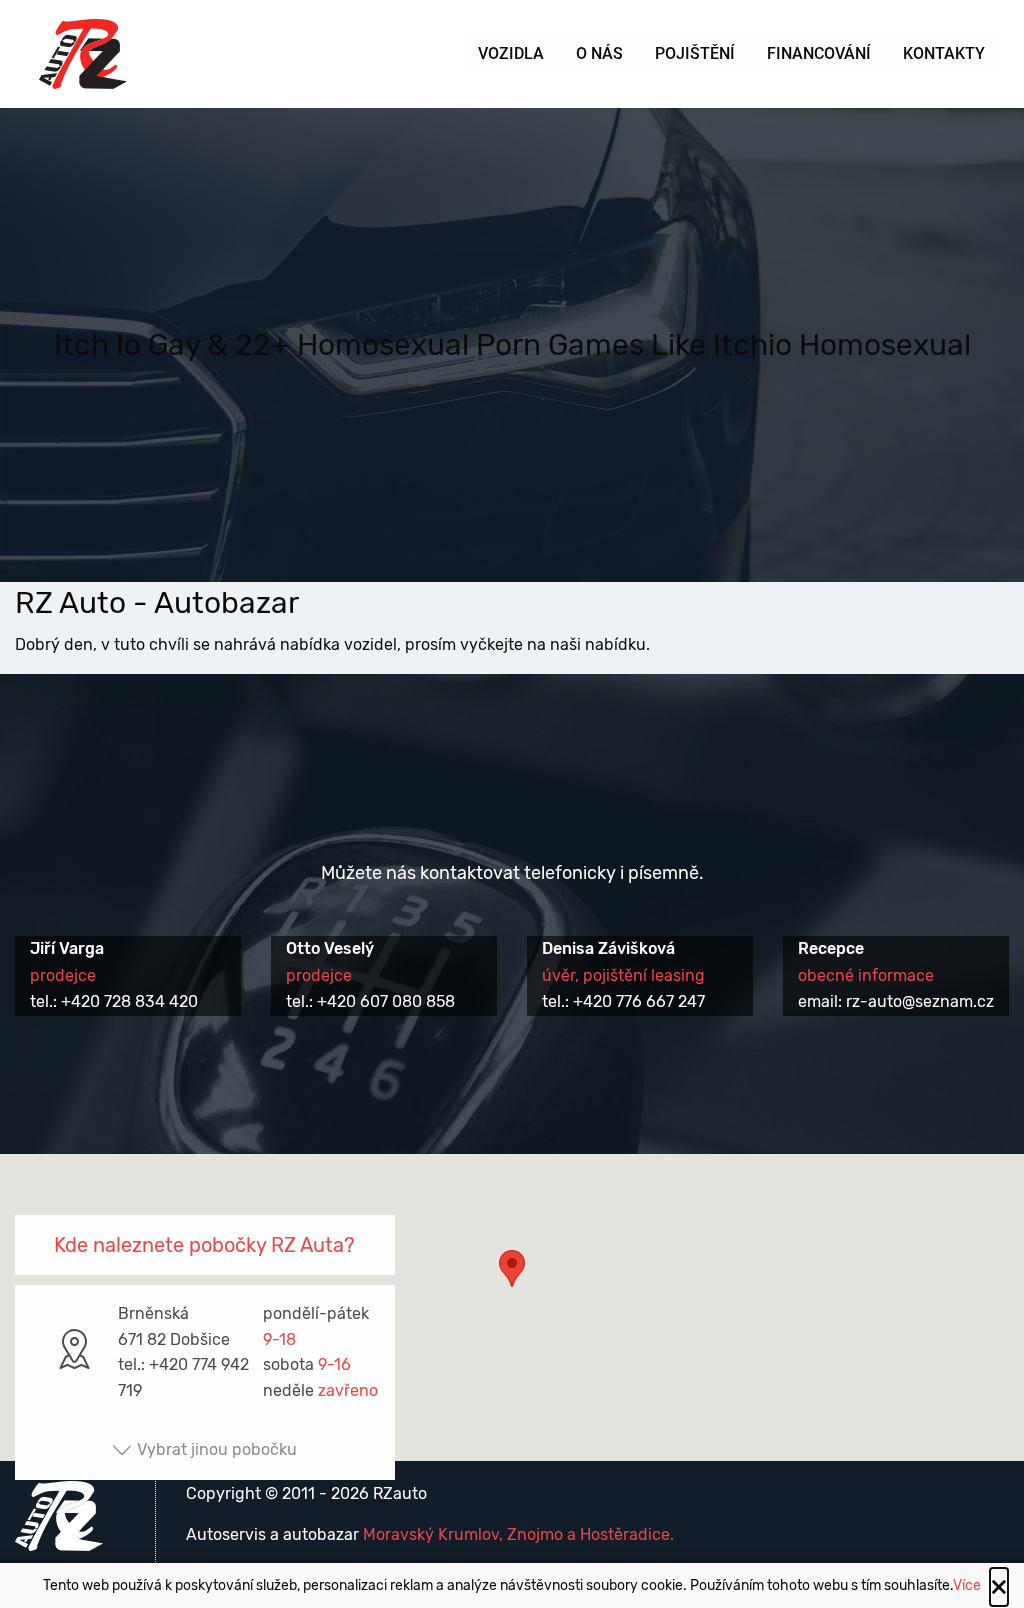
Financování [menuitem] (819, 53)
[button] (512, 1288)
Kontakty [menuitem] (944, 53)
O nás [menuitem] (599, 53)
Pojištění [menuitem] (695, 53)
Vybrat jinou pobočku (217, 1449)
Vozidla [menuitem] (511, 53)
